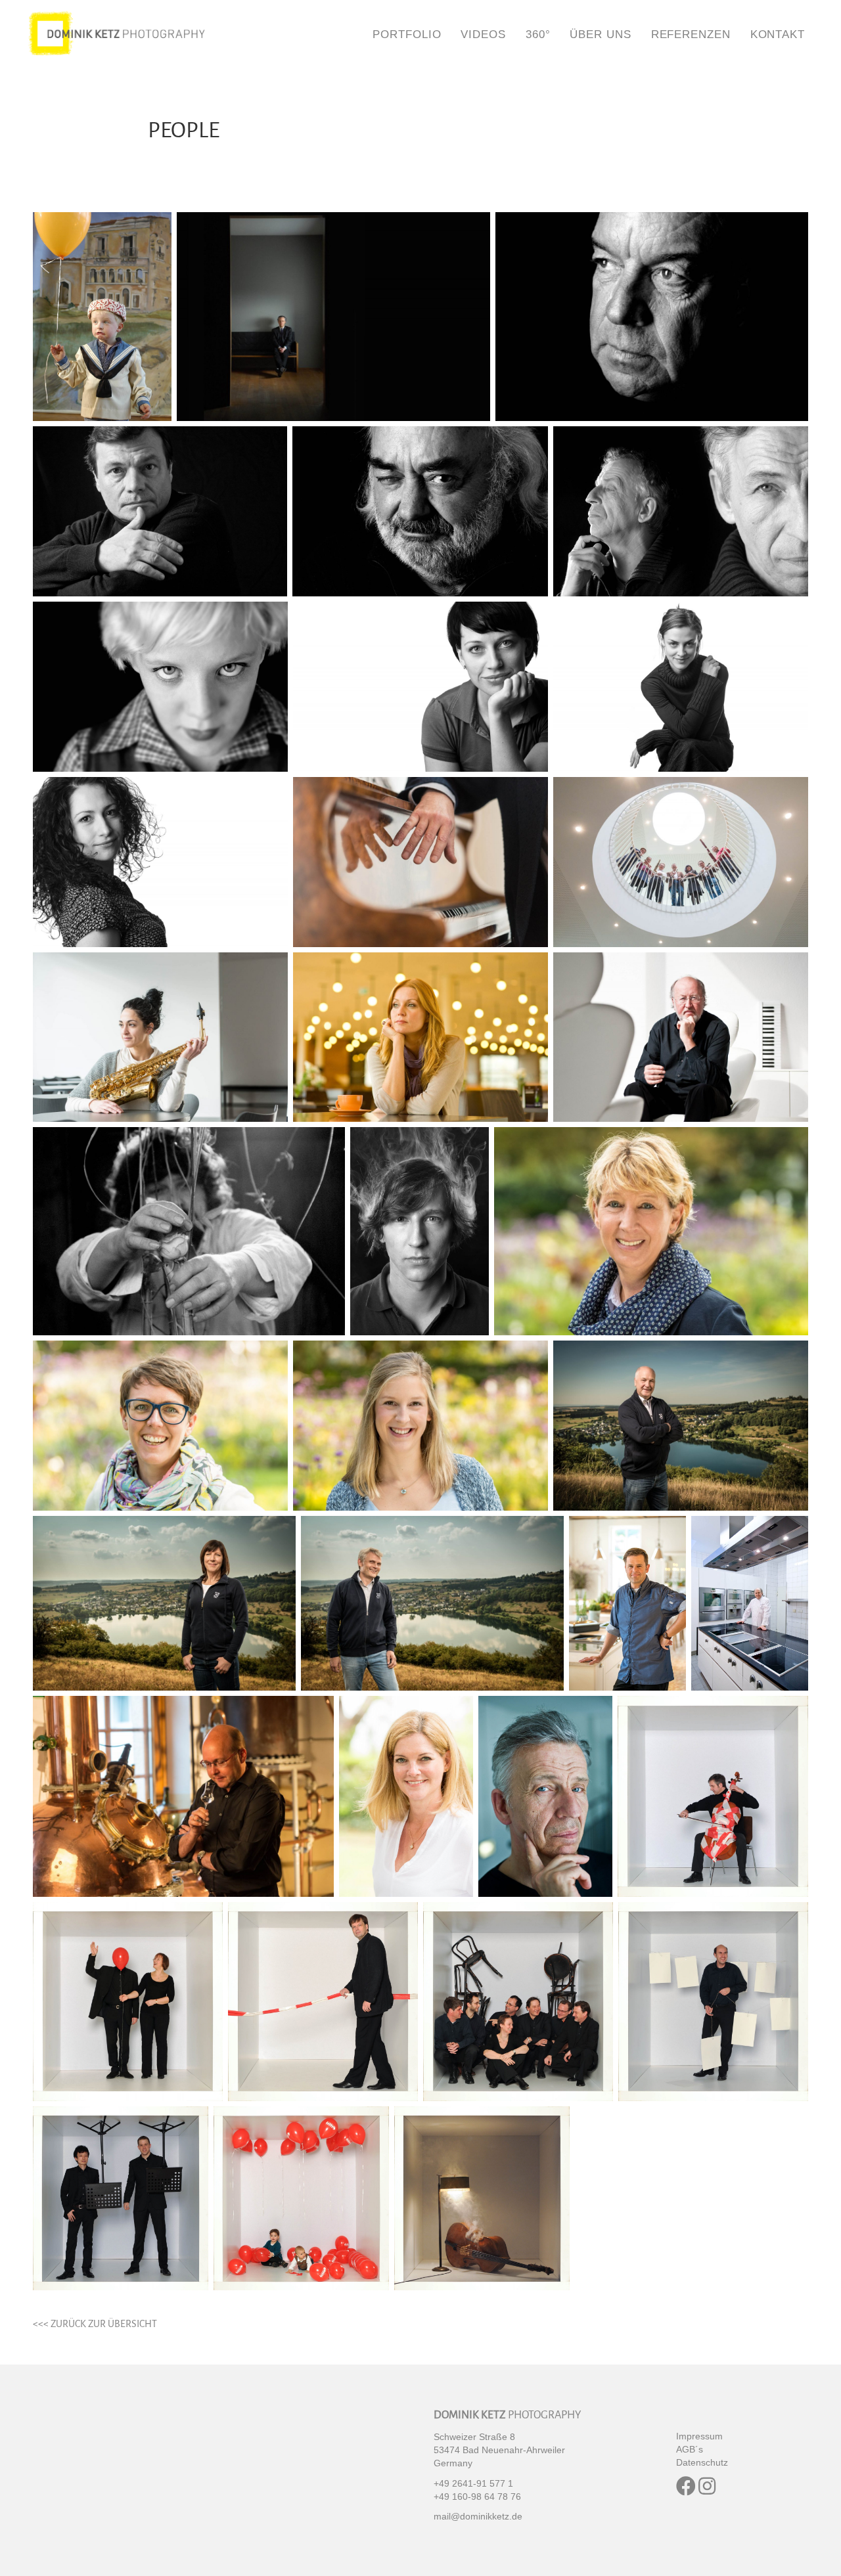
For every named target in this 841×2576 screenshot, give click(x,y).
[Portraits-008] (420, 1037)
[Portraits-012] (420, 512)
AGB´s (690, 2449)
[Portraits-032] (518, 2001)
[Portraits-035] (301, 2199)
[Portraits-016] (189, 1231)
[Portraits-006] (681, 862)
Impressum (699, 2436)
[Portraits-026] (183, 1796)
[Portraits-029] (713, 1796)
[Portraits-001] (102, 317)
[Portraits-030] (128, 2001)
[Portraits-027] (406, 1796)
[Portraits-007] (160, 1037)
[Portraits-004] (160, 862)
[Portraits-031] (323, 2001)
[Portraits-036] (482, 2199)
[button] (686, 2486)
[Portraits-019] (160, 1426)
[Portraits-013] (681, 512)
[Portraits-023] (432, 1604)
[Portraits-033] (713, 2001)
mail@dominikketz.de (478, 2516)
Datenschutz (702, 2462)
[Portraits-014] (160, 687)
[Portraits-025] (750, 1604)
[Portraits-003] (681, 687)
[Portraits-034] (121, 2199)
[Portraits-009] (333, 317)
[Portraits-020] (420, 1426)
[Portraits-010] (652, 317)
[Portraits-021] (681, 1426)
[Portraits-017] (420, 1231)
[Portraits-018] (651, 1231)
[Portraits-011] (160, 512)
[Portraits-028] (545, 1796)
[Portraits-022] (164, 1604)
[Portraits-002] (420, 687)
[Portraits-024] (627, 1604)
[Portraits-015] (681, 1037)
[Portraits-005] (420, 862)
